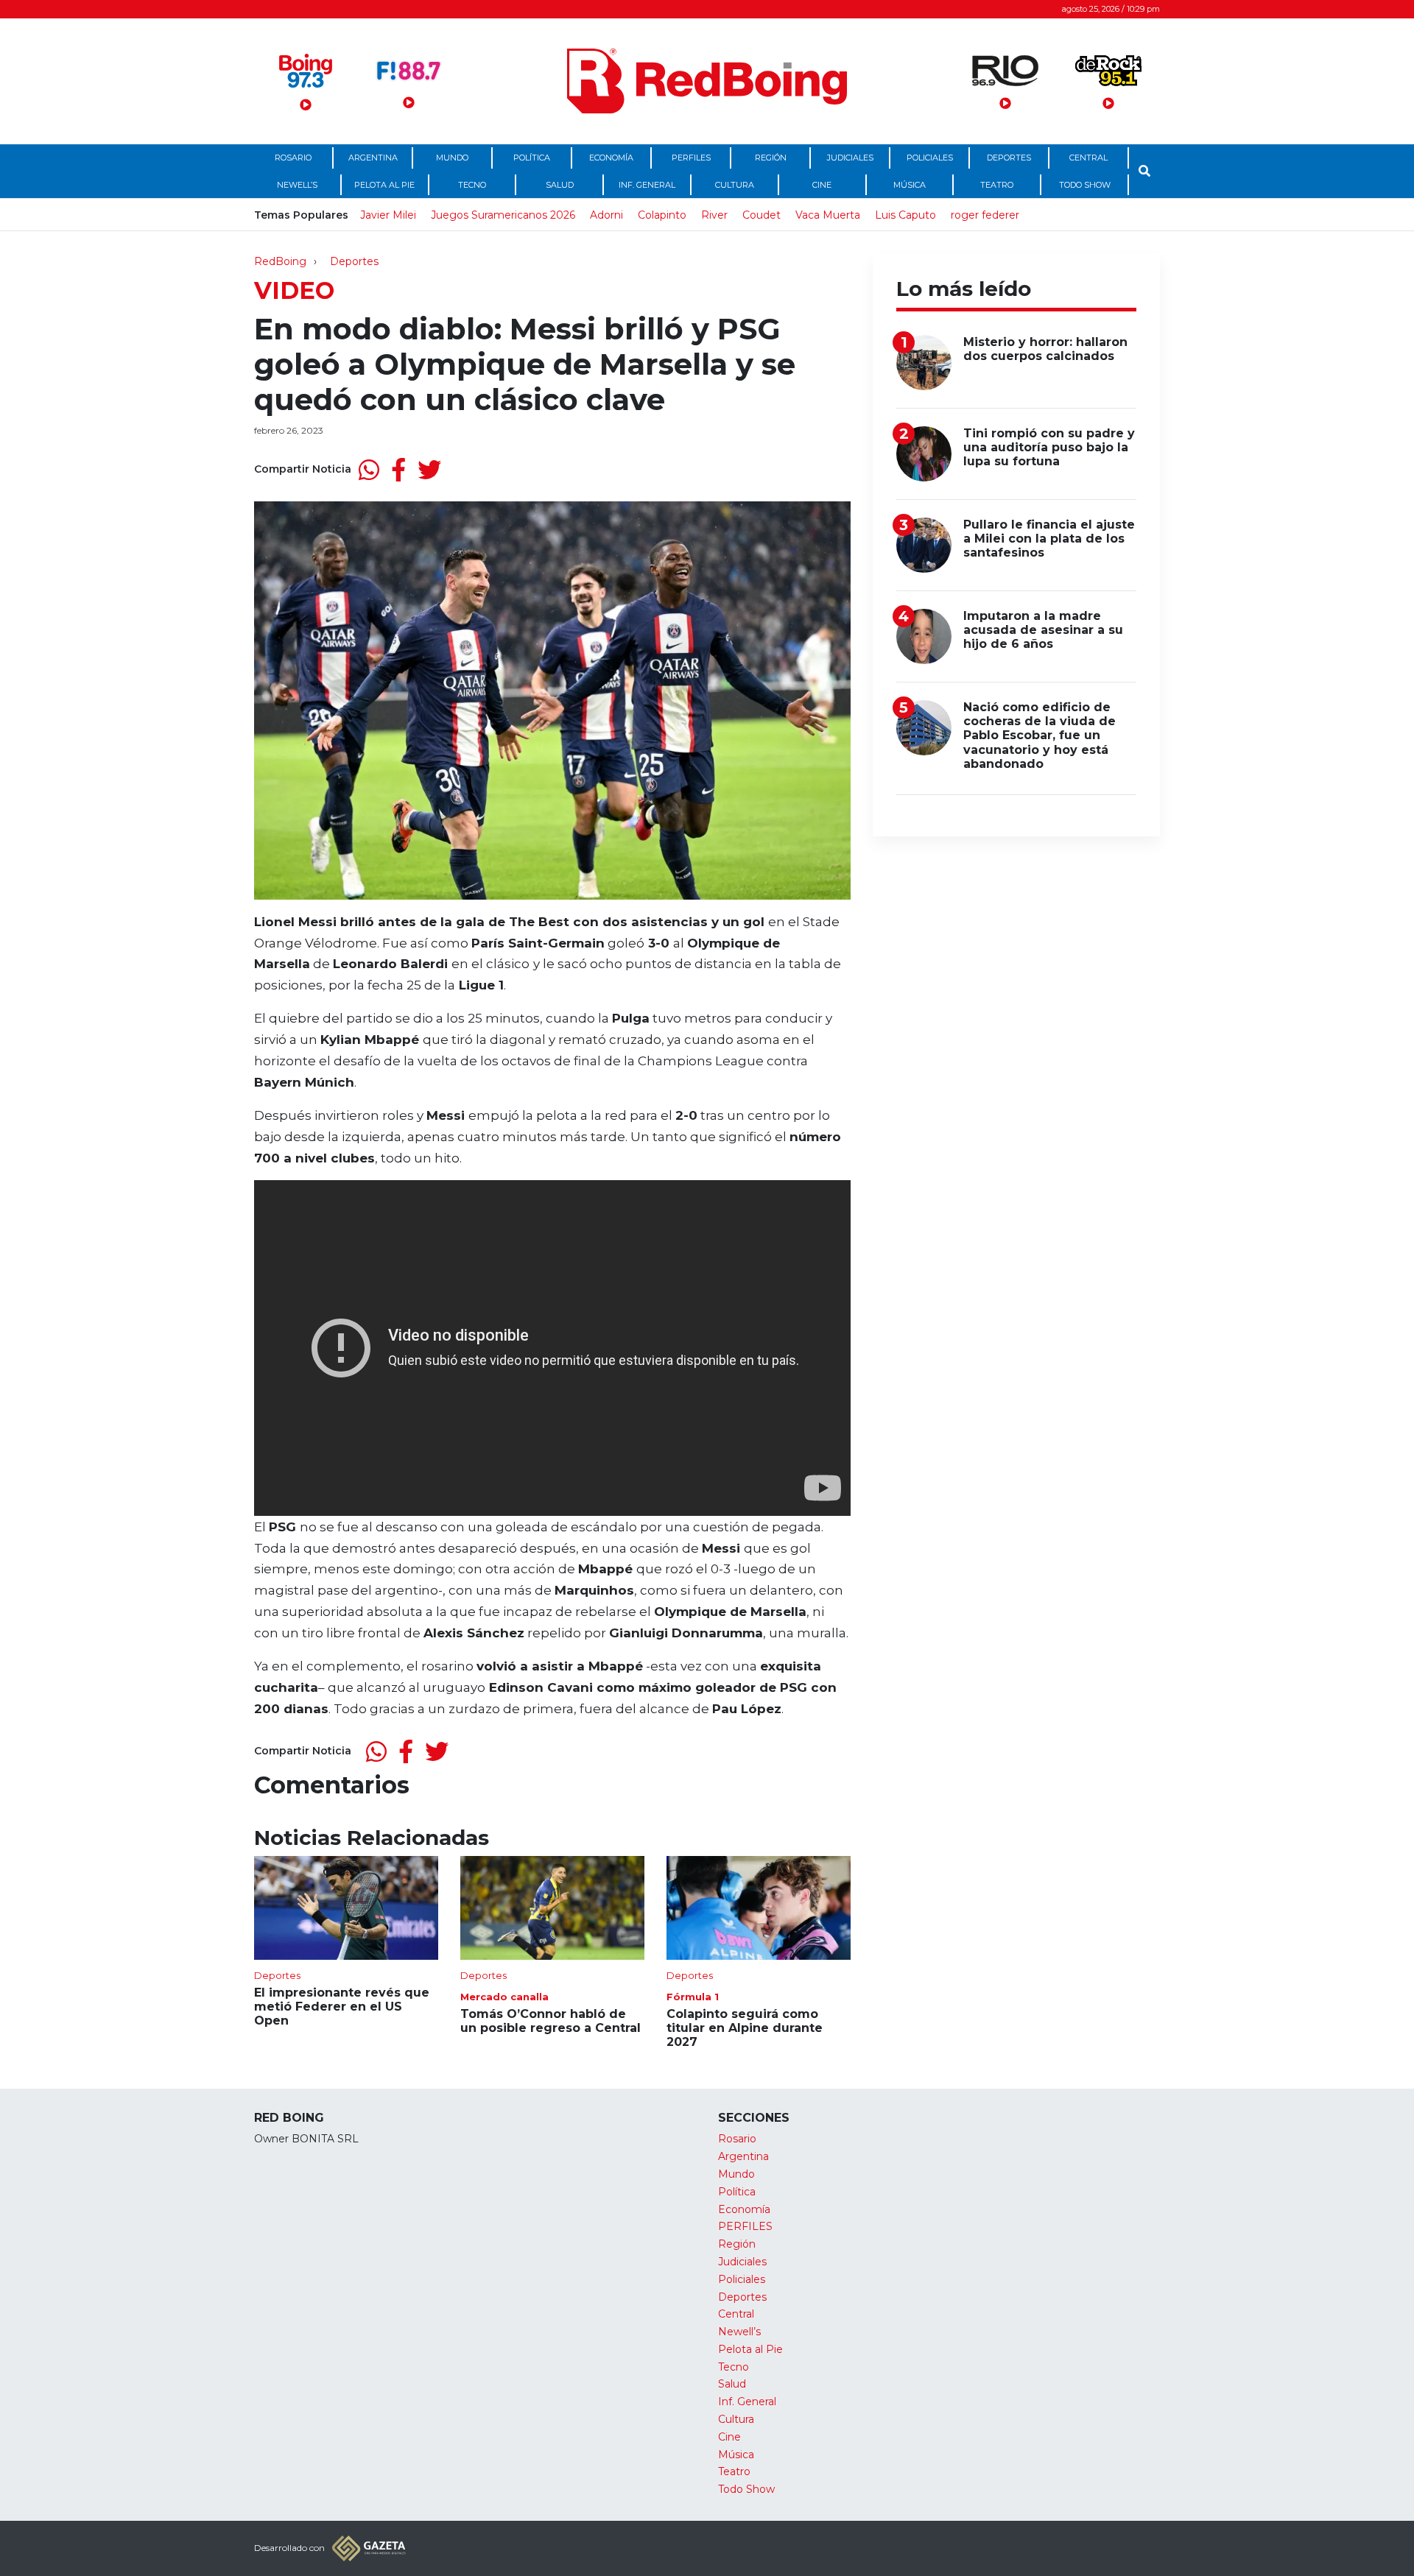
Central (1088, 158)
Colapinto (662, 215)
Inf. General (647, 185)
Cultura (735, 185)
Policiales (930, 158)
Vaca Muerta (828, 215)
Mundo (452, 158)
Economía (611, 158)
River (714, 215)
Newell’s (297, 185)
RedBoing (280, 261)
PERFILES (691, 158)
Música (910, 185)
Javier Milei (388, 215)
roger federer (985, 215)
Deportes (1009, 158)
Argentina (373, 158)
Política (532, 158)
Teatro (997, 185)
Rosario (293, 158)
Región (771, 158)
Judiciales (850, 158)
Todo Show (1085, 185)
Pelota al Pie (384, 185)
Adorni (606, 215)
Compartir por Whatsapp (369, 470)
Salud (560, 185)
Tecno (472, 185)
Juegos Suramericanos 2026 (503, 215)
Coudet (761, 215)
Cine (822, 185)
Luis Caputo (905, 215)
